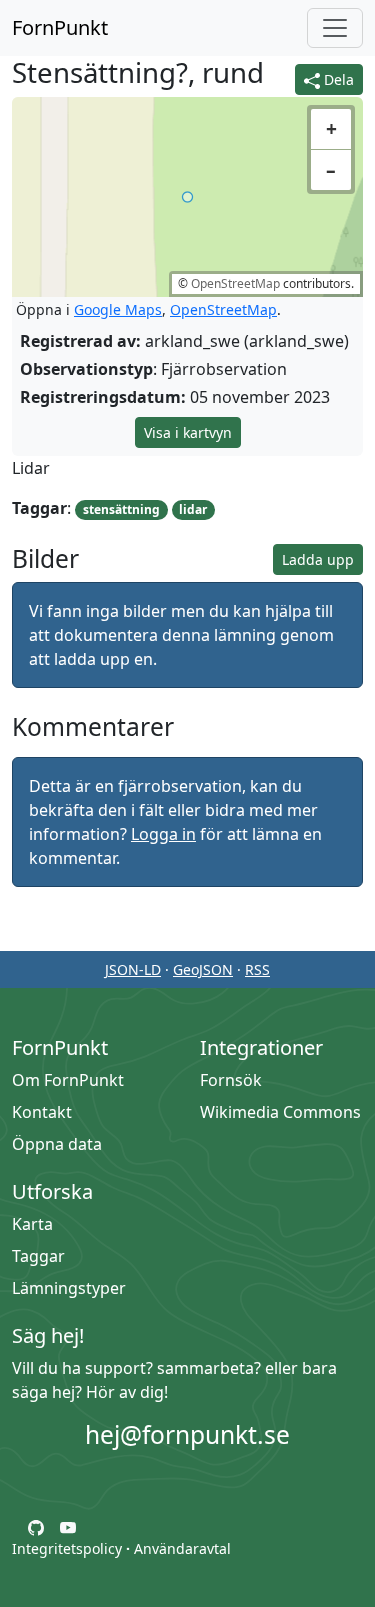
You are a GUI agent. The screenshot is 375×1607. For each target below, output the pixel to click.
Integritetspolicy (67, 1548)
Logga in (163, 834)
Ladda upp (318, 559)
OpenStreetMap (235, 283)
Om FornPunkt (68, 1080)
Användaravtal (182, 1548)
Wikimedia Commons (280, 1112)
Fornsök (231, 1080)
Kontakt (42, 1112)
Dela (337, 79)
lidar (193, 509)
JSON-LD (133, 969)
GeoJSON (203, 969)
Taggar (38, 1256)
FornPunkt (60, 27)
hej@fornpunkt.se (187, 1434)
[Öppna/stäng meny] (335, 28)
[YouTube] (68, 1526)
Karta (32, 1224)
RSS (257, 969)
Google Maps (118, 309)
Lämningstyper (69, 1288)
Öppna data (57, 1144)
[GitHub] (36, 1526)
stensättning (121, 509)
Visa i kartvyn (188, 432)
